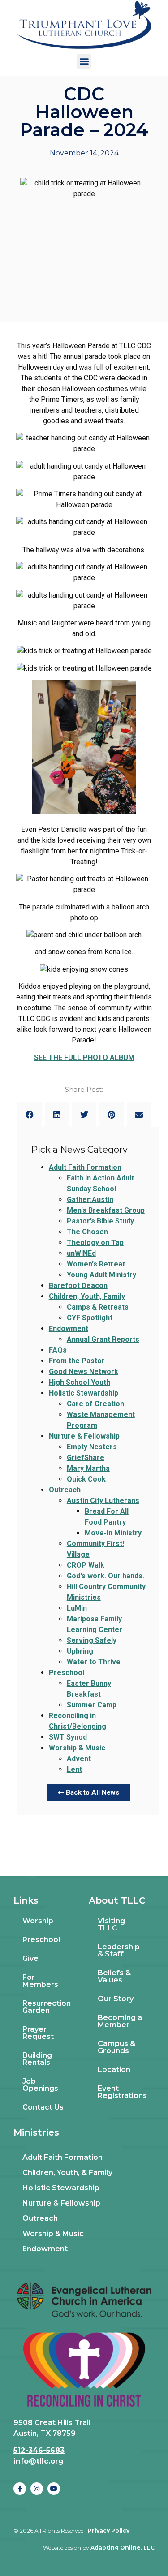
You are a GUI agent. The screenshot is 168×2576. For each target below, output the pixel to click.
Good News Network (84, 1372)
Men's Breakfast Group (106, 1210)
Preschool (67, 1673)
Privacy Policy (109, 2531)
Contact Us (43, 2107)
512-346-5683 (39, 2450)
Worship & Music (77, 1748)
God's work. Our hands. (106, 1576)
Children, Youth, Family (87, 1296)
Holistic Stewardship (84, 1393)
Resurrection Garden (47, 2007)
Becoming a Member (120, 2021)
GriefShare (86, 1458)
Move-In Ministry (113, 1533)
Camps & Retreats (98, 1307)
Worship (38, 1921)
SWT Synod (68, 1737)
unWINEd (81, 1253)
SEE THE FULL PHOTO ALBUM (84, 1058)
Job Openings (40, 2085)
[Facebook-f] (20, 2489)
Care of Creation (95, 1404)
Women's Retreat (96, 1264)
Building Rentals (37, 2059)
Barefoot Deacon (78, 1286)
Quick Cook (86, 1479)
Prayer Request (38, 2033)
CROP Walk (86, 1565)
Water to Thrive (94, 1662)
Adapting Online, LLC (123, 2548)
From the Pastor (77, 1361)
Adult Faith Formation (85, 1167)
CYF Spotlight (90, 1318)
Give (30, 1958)
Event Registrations (122, 2092)
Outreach (65, 1490)
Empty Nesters (92, 1447)
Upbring (80, 1651)
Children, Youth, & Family (67, 2173)
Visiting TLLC (111, 1924)
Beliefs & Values (114, 1976)
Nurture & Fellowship (84, 1436)
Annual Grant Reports (103, 1339)
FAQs (58, 1350)
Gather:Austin (90, 1200)
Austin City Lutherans (103, 1501)
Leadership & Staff (119, 1950)
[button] (84, 61)
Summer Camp (92, 1705)
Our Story (116, 1999)
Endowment (69, 1329)
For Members (40, 1981)
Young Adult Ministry (101, 1275)
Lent (74, 1769)
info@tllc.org (39, 2461)
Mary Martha (88, 1468)
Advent (79, 1759)
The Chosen (87, 1232)
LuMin (77, 1608)
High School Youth (80, 1382)
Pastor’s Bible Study (100, 1221)
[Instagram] (37, 2489)
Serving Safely (92, 1640)
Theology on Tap (95, 1243)
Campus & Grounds (116, 2047)
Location (114, 2070)
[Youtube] (54, 2489)
